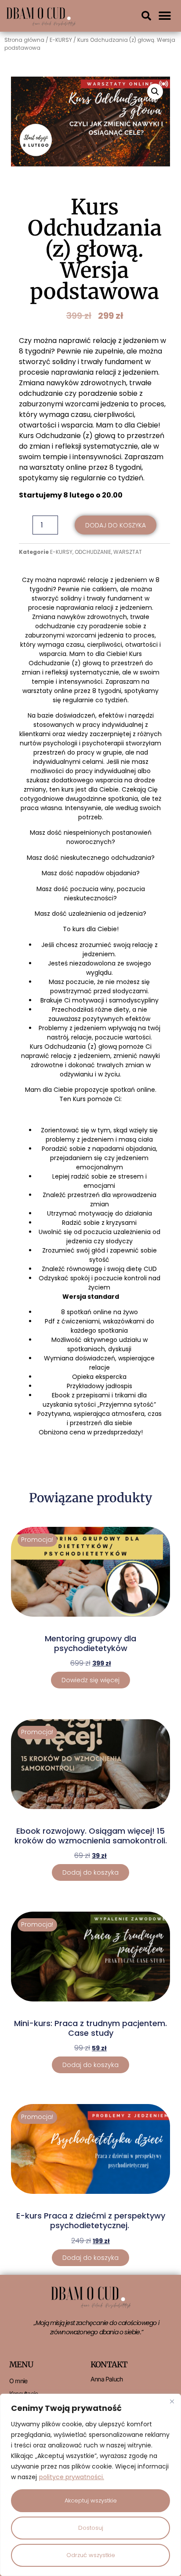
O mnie (18, 2381)
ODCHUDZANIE (93, 552)
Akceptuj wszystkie (91, 2500)
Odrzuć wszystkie (91, 2555)
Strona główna (24, 40)
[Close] (172, 2401)
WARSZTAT (128, 552)
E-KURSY (61, 40)
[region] (90, 2485)
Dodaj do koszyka (116, 525)
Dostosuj (91, 2528)
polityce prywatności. (72, 2477)
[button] (146, 16)
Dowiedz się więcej (90, 1680)
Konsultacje (24, 2394)
